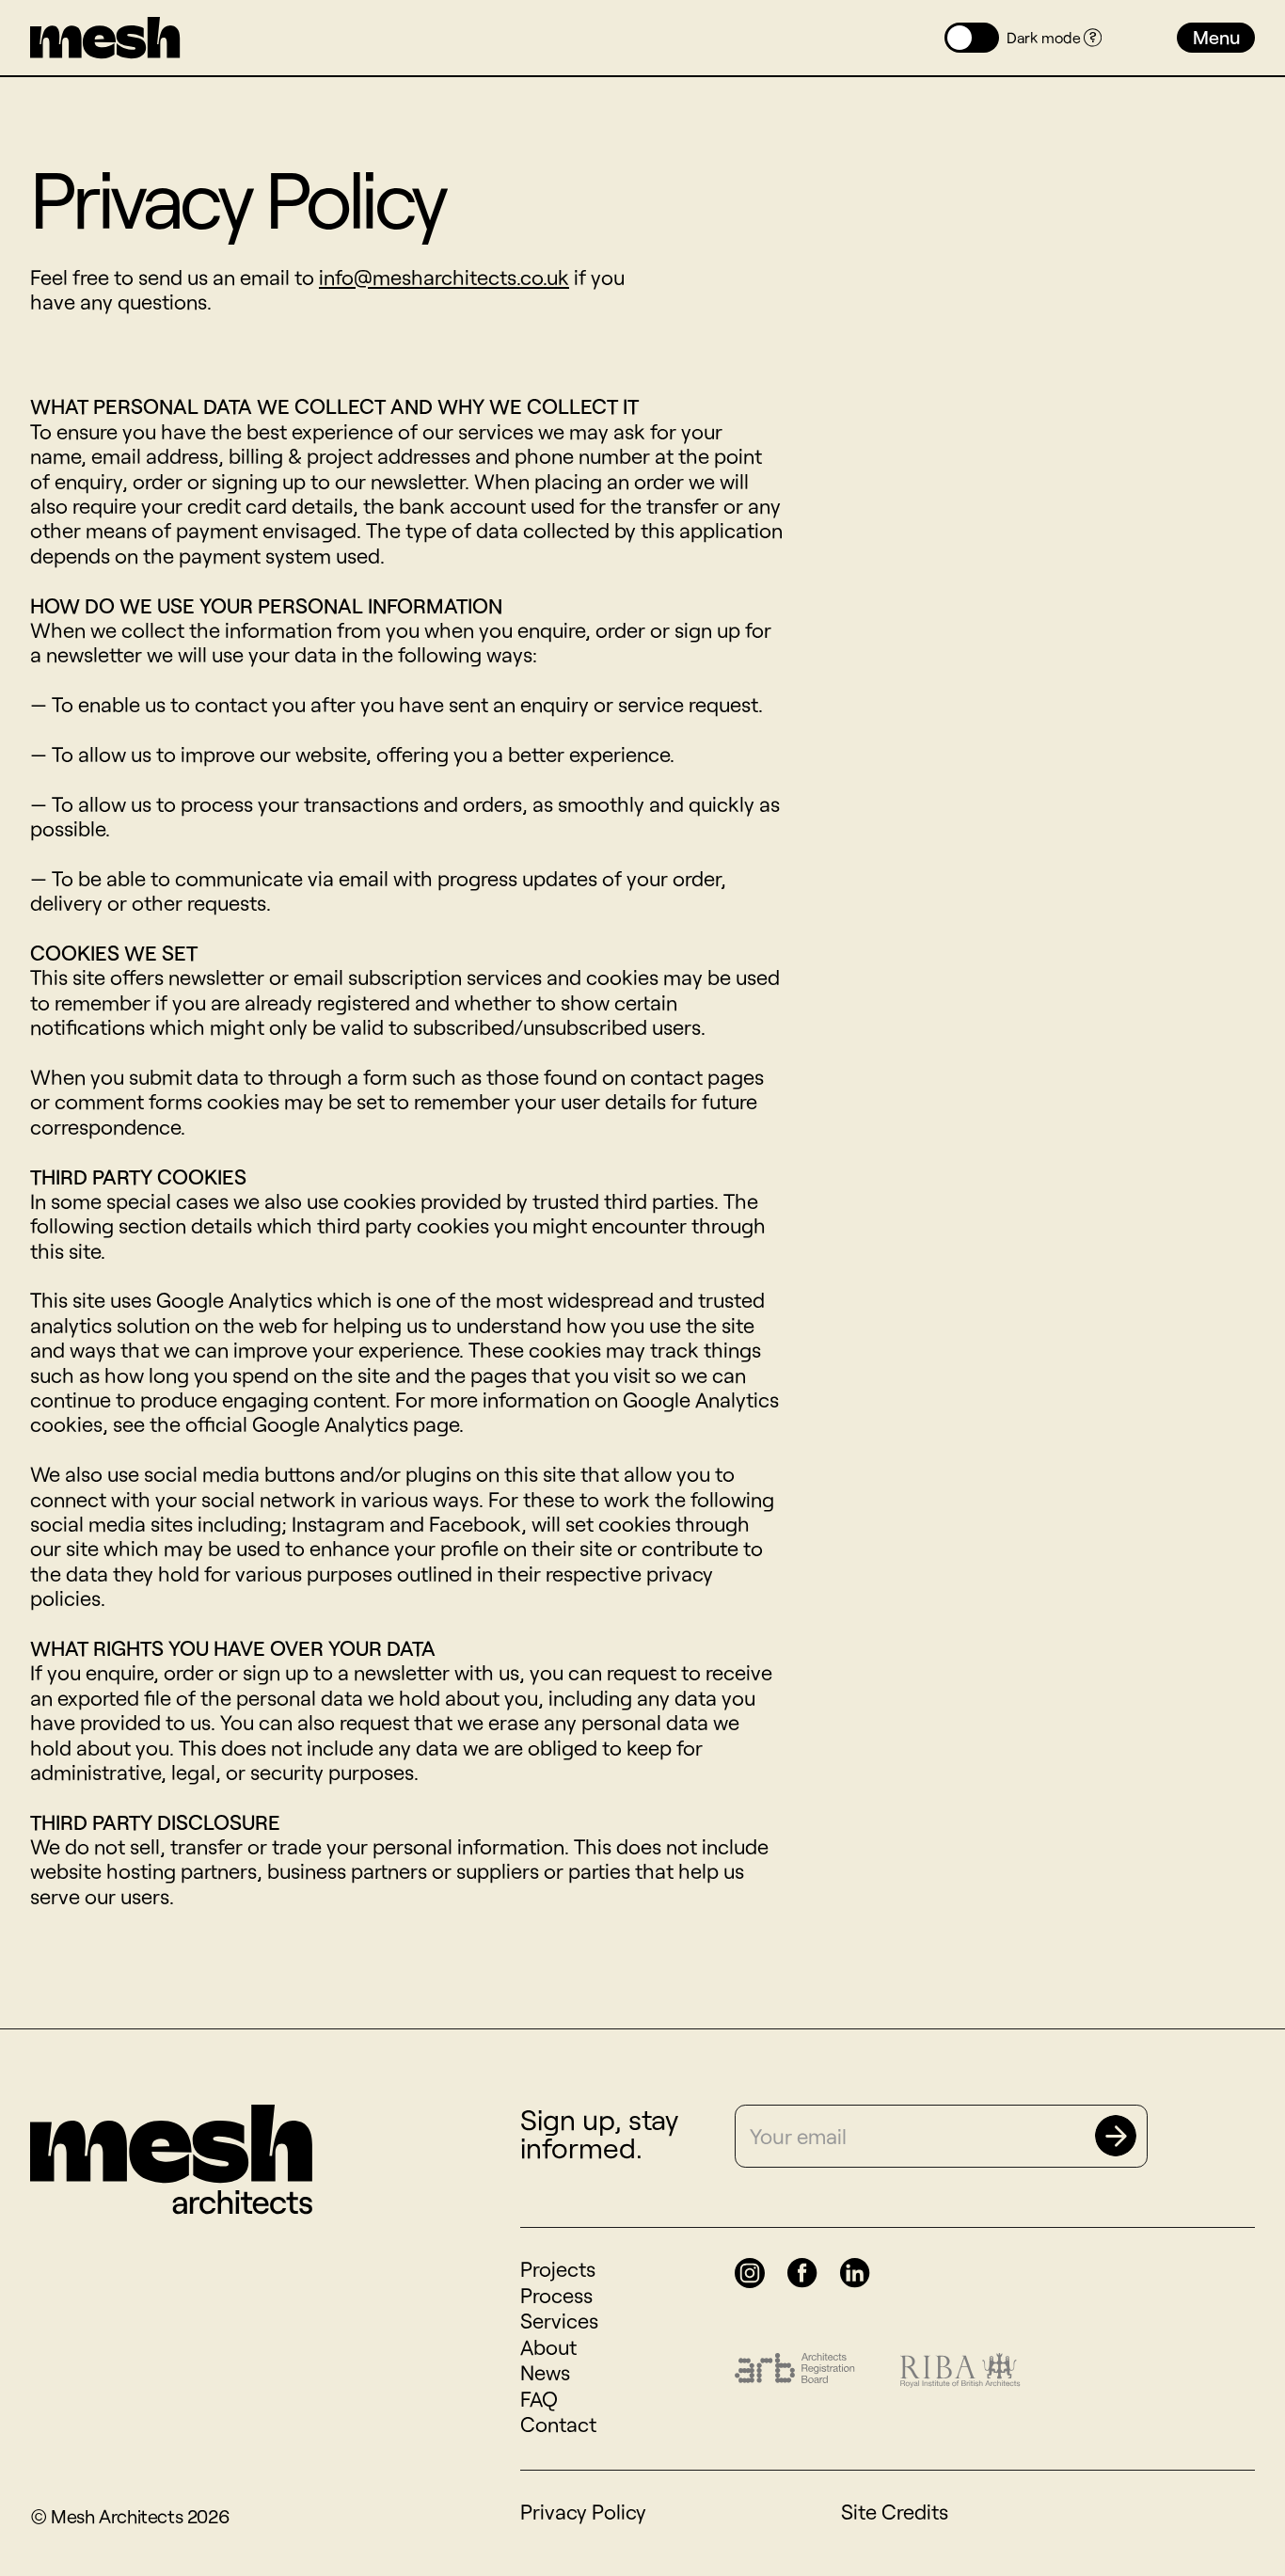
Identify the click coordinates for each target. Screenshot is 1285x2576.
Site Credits (895, 2511)
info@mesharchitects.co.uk (444, 277)
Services (559, 2320)
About (548, 2346)
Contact (558, 2424)
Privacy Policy (583, 2511)
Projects (558, 2268)
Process (556, 2295)
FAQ (539, 2398)
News (545, 2372)
